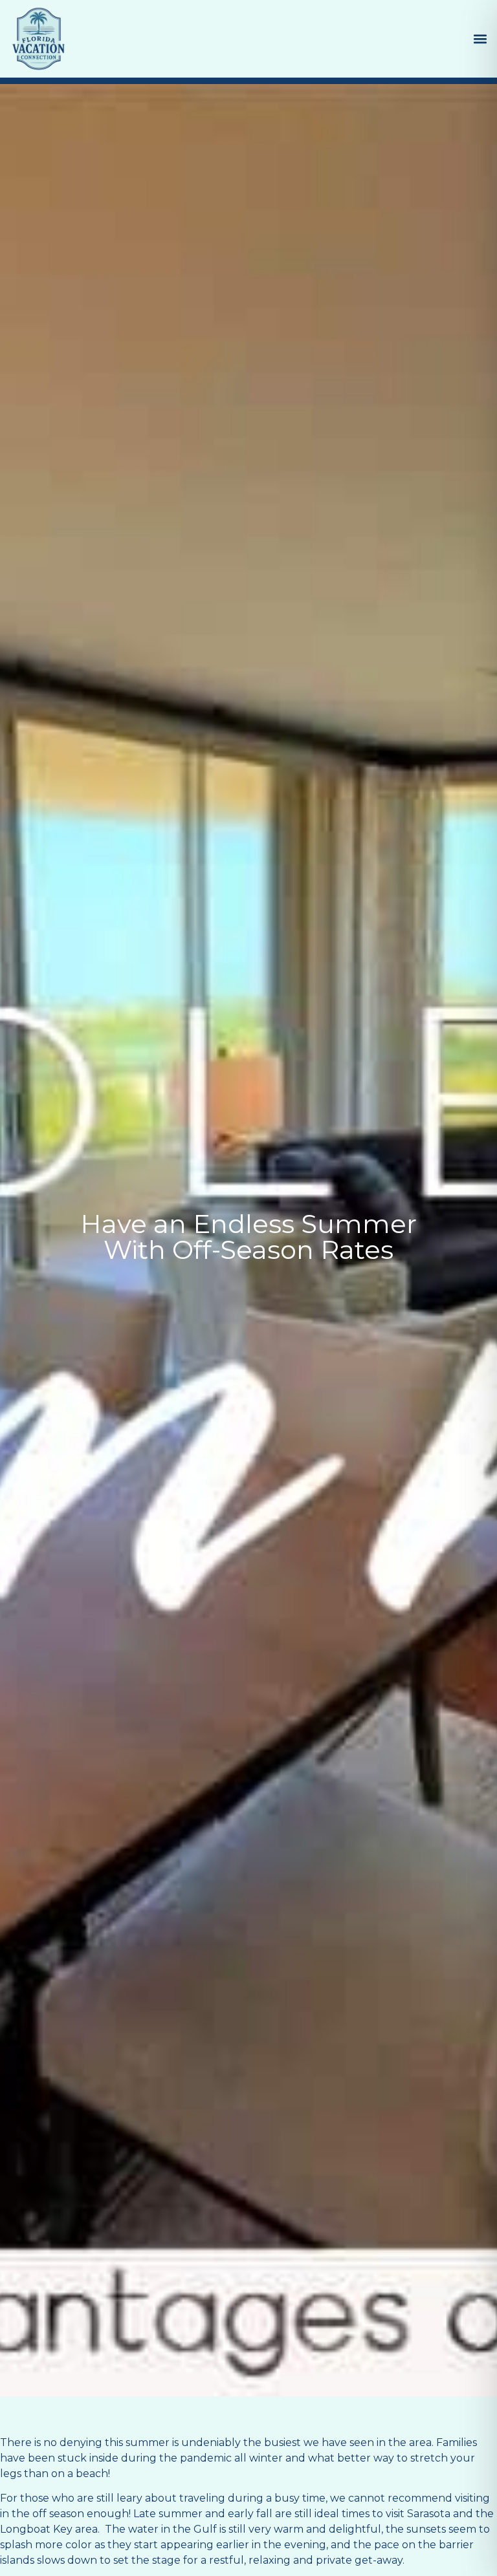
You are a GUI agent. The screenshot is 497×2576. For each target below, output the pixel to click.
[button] (480, 39)
